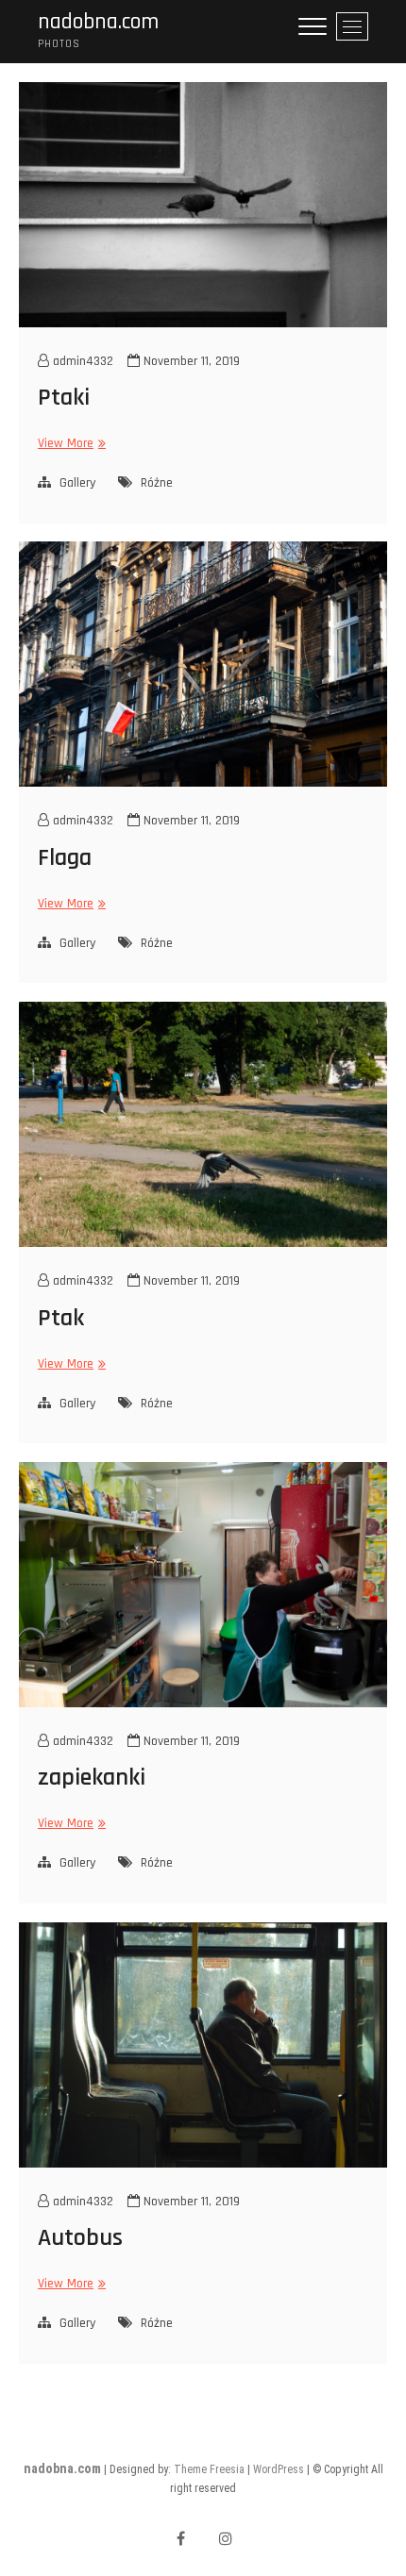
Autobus (80, 2238)
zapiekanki (92, 1778)
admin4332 (81, 361)
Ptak (61, 1318)
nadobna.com (98, 22)
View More (69, 443)
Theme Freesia (209, 2469)
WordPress (279, 2469)
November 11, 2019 (190, 361)
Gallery (77, 483)
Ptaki (64, 398)
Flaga (65, 858)
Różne (157, 483)
